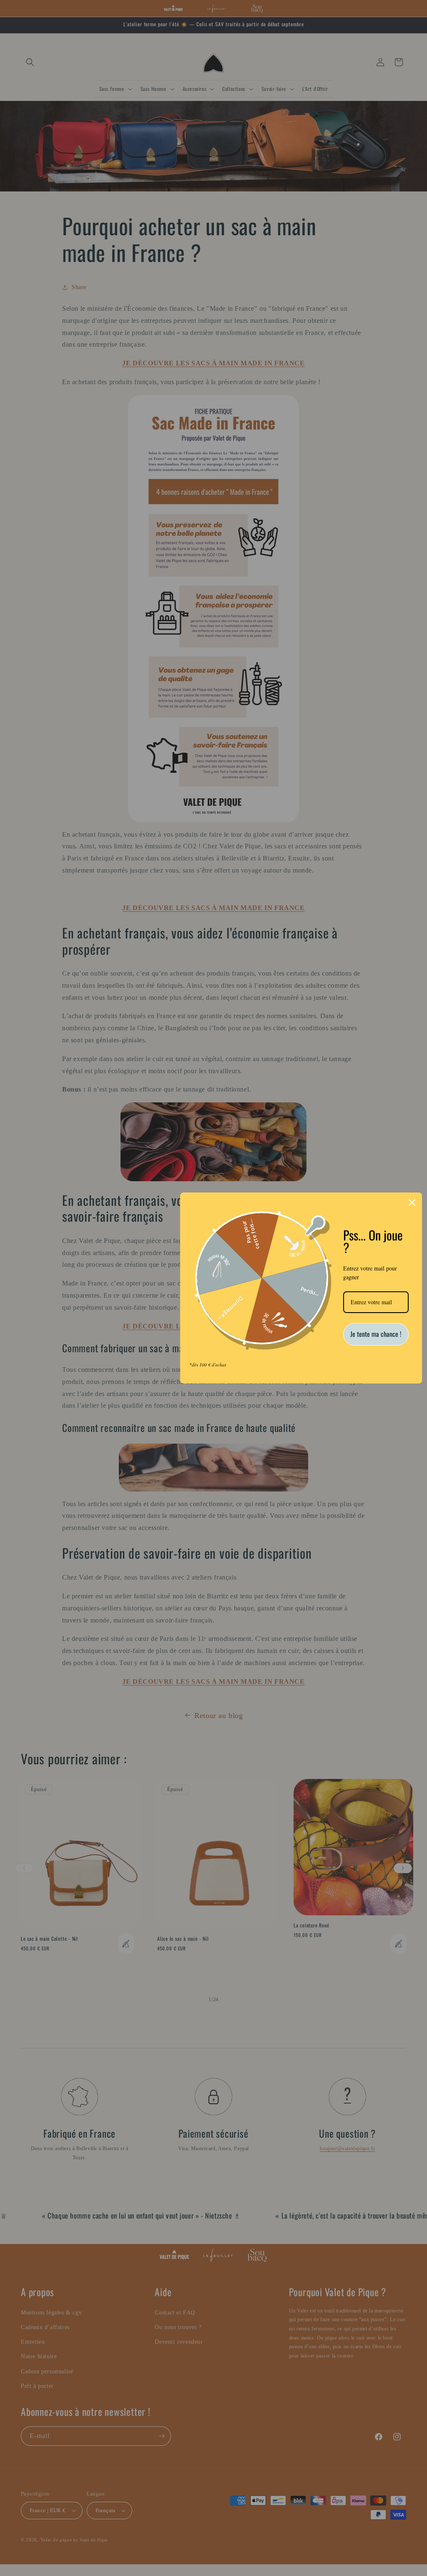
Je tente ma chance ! (376, 1334)
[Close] (412, 1202)
